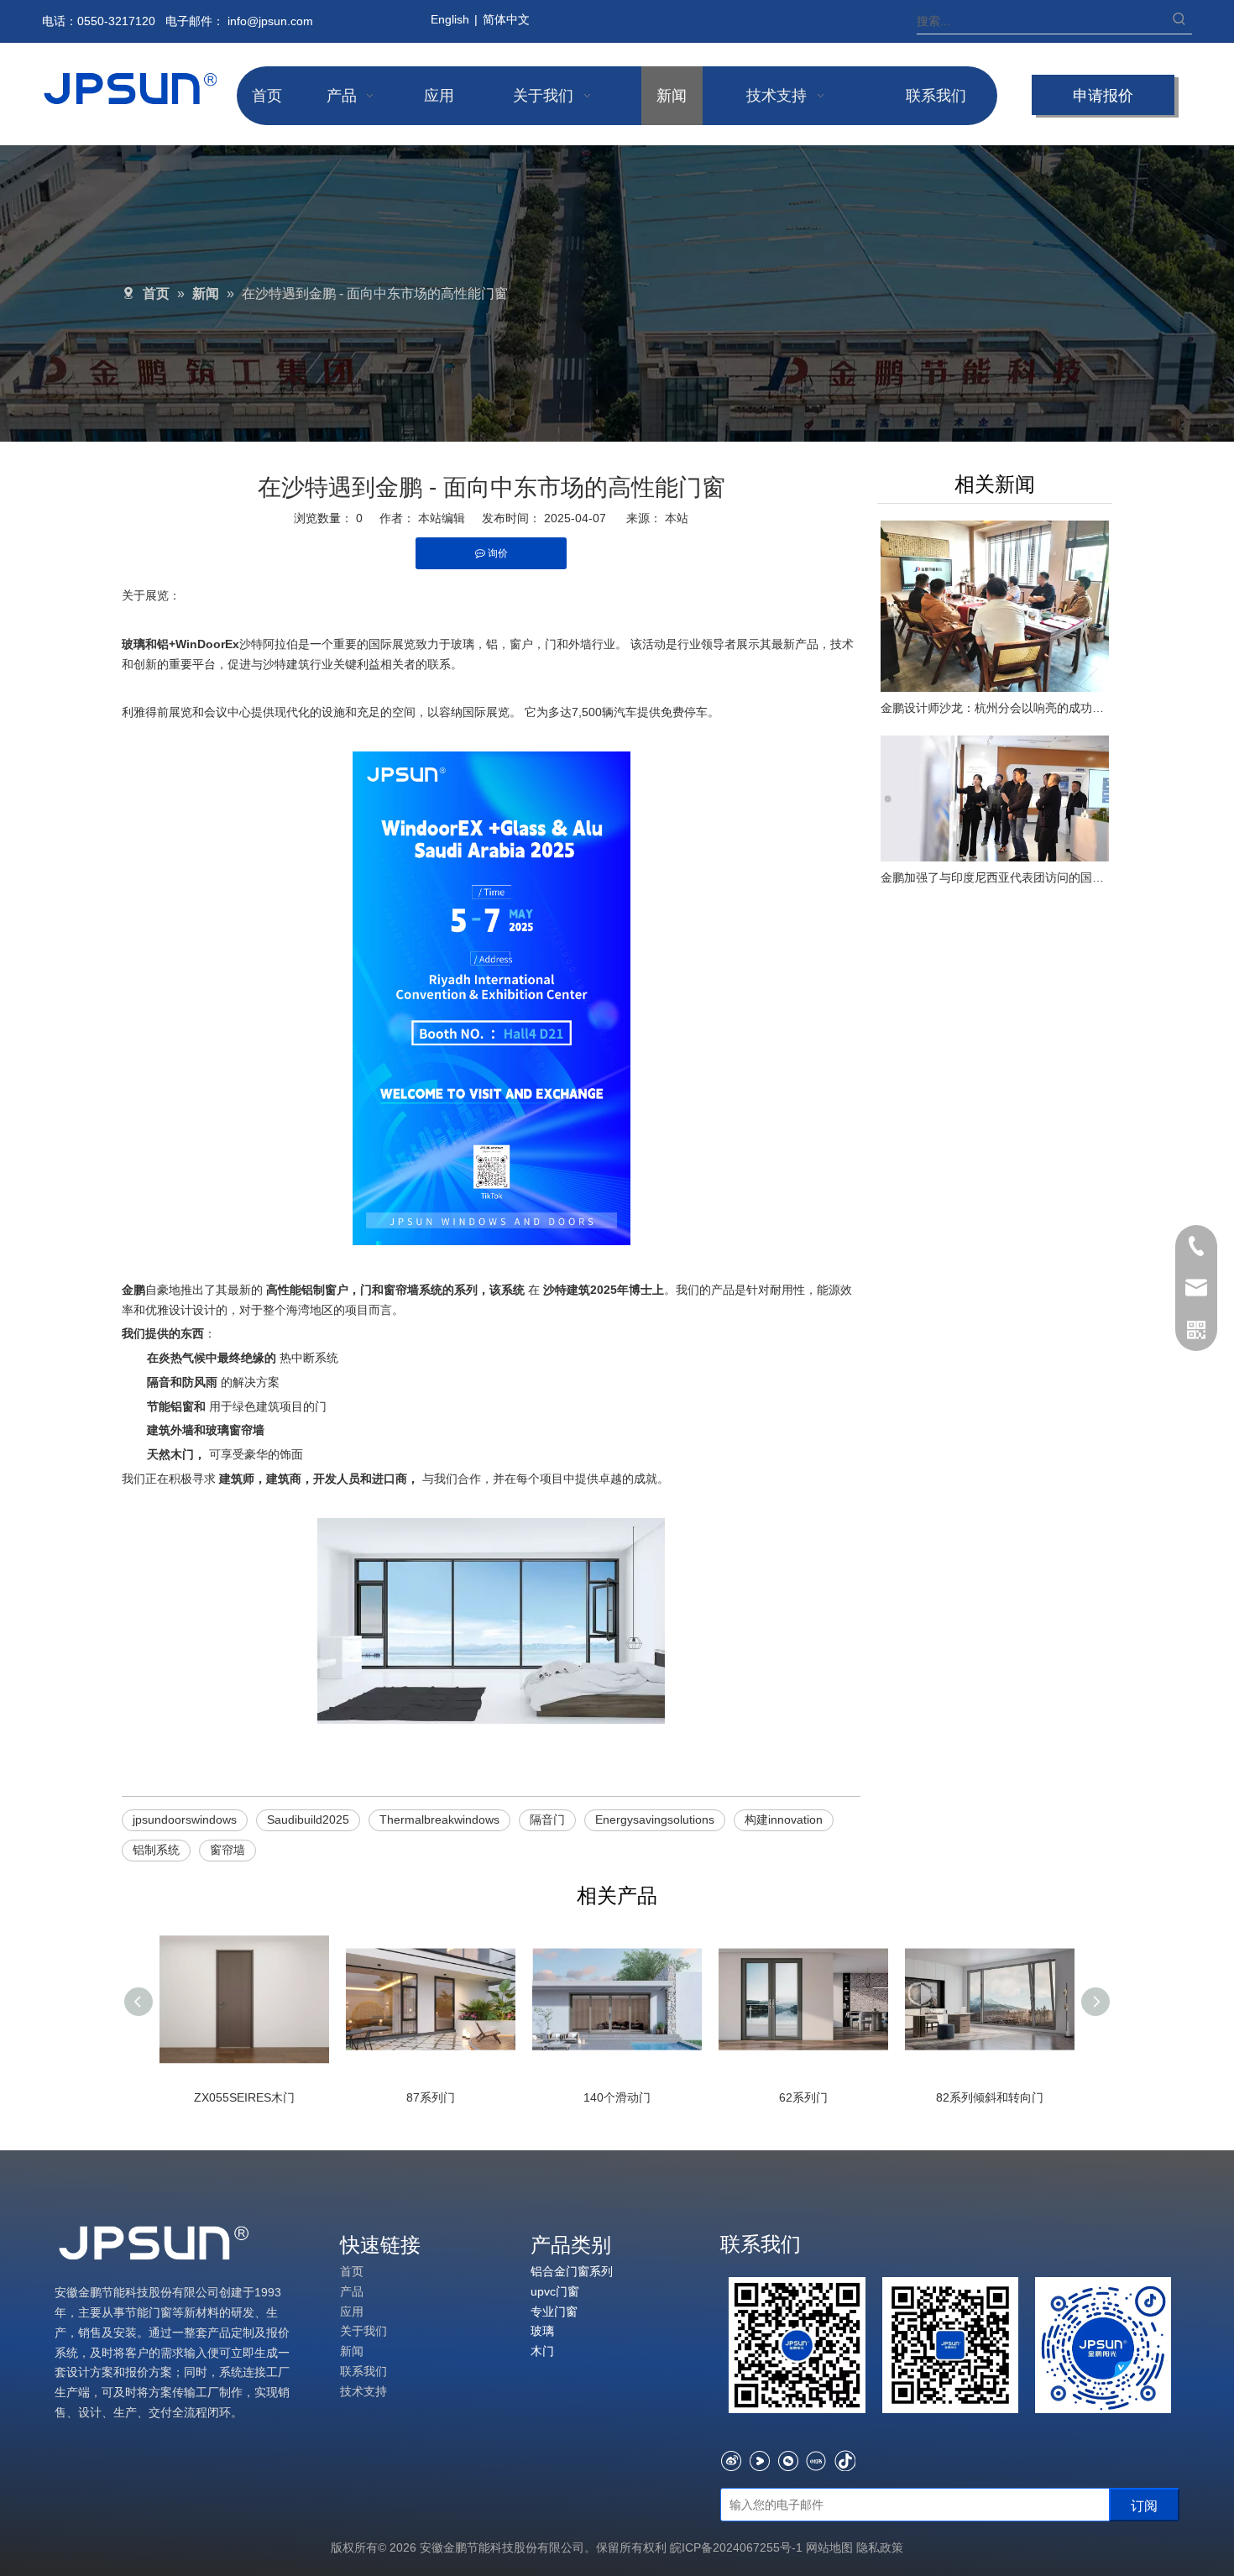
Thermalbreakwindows (439, 1819)
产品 (352, 2291)
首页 (352, 2271)
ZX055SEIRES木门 (244, 2097)
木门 (542, 2351)
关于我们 (363, 2331)
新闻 (352, 2351)
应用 (352, 2312)
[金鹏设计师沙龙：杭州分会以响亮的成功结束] (995, 606)
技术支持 (363, 2391)
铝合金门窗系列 (572, 2271)
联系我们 (363, 2371)
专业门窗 (554, 2312)
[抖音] (845, 2461)
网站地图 (829, 2547)
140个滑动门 (617, 2097)
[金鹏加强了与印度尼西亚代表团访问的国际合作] (995, 798)
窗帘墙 (227, 1850)
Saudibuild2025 (308, 1819)
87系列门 (431, 2097)
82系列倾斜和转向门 (990, 2097)
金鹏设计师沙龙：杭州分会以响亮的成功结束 (995, 708)
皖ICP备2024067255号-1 (738, 2547)
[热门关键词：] (1179, 21)
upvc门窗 (555, 2291)
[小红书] (816, 2461)
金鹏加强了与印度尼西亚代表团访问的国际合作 (995, 877)
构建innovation (784, 1819)
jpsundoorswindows (185, 1819)
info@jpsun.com (270, 21)
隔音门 (547, 1819)
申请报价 (1103, 94)
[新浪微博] (731, 2461)
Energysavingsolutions (655, 1819)
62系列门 (803, 2097)
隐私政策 (880, 2547)
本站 (677, 518)
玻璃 (542, 2331)
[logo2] (155, 2244)
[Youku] (759, 2461)
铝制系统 (156, 1850)
